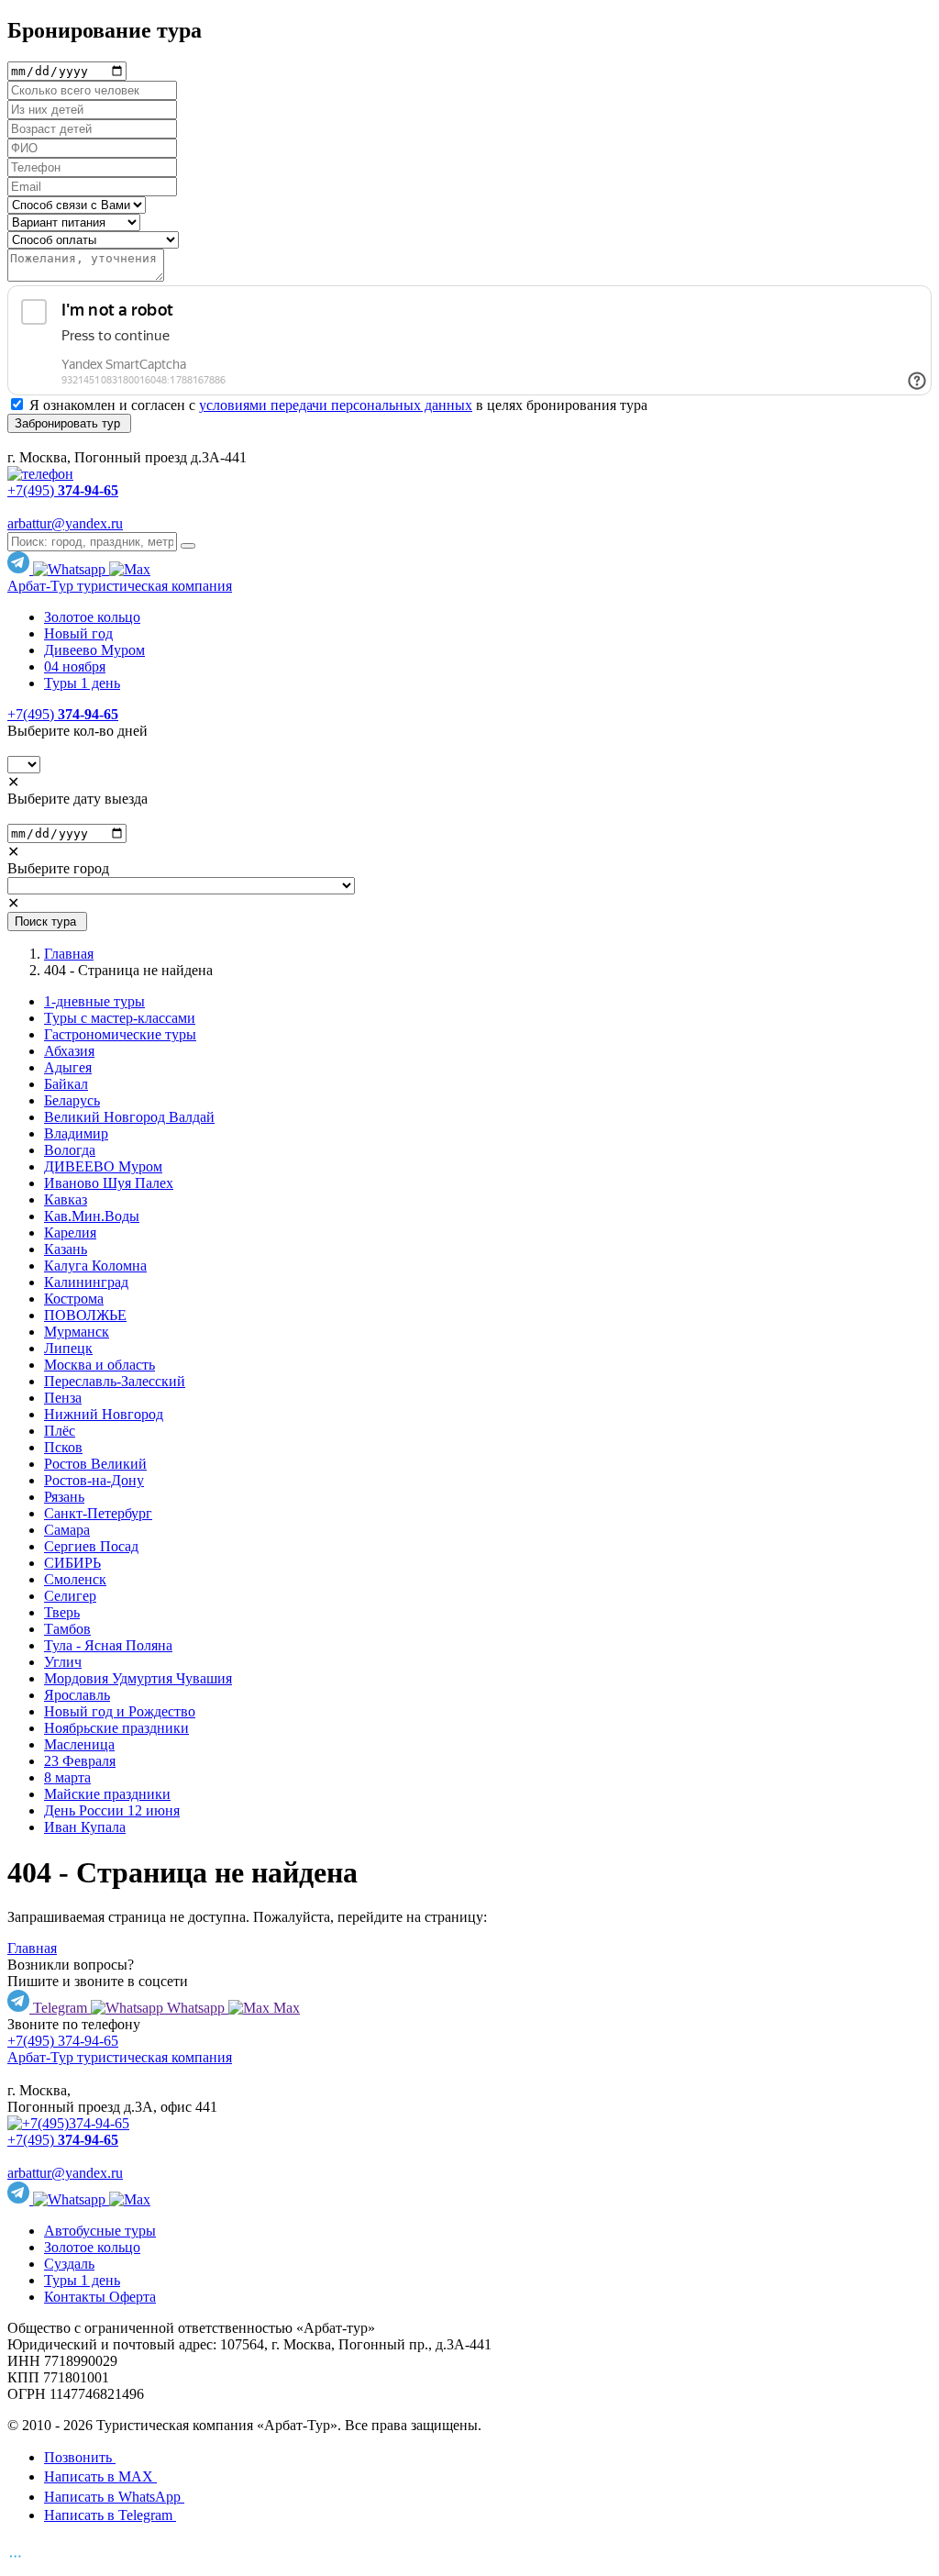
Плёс (60, 1431)
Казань (66, 1249)
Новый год (78, 633)
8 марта (67, 1777)
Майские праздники (107, 1794)
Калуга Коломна (95, 1266)
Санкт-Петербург (98, 1513)
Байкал (66, 1084)
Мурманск (77, 1332)
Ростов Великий (95, 1464)
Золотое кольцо (92, 617)
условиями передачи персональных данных (336, 405)
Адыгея (68, 1067)
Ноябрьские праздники (116, 1728)
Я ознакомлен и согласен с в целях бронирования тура (338, 405)
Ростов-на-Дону (94, 1480)
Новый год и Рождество (120, 1711)
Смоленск (75, 1579)
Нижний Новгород (104, 1414)
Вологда (70, 1150)
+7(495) (63, 714)
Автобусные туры (100, 2231)
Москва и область (99, 1365)
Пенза (63, 1398)
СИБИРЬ (72, 1563)
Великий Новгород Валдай (129, 1117)
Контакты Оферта (100, 2297)
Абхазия (69, 1051)
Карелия (70, 1232)
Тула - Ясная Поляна (108, 1645)
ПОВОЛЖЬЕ (85, 1315)
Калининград (86, 1282)
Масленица (79, 1744)
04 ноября (75, 666)
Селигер (70, 1596)
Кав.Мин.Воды (92, 1216)
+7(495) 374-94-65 (63, 2041)
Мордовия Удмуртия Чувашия (138, 1678)
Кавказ (66, 1199)
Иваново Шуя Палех (109, 1183)
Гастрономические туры (120, 1034)
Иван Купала (85, 1827)
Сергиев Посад (91, 1546)
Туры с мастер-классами (120, 1018)
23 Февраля (80, 1761)
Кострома (74, 1299)
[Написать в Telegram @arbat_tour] (20, 569)
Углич (63, 1662)
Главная (69, 954)
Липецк (68, 1348)
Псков (63, 1447)
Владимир (76, 1133)
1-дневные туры (94, 1001)
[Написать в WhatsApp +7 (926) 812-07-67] (71, 569)
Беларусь (72, 1100)
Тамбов (67, 1629)
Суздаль (69, 2264)
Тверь (62, 1612)
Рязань (64, 1497)
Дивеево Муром (94, 650)
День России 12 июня (112, 1810)
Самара (67, 1530)
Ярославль (77, 1695)
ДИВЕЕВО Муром (103, 1166)
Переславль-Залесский (115, 1381)
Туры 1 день (82, 683)
